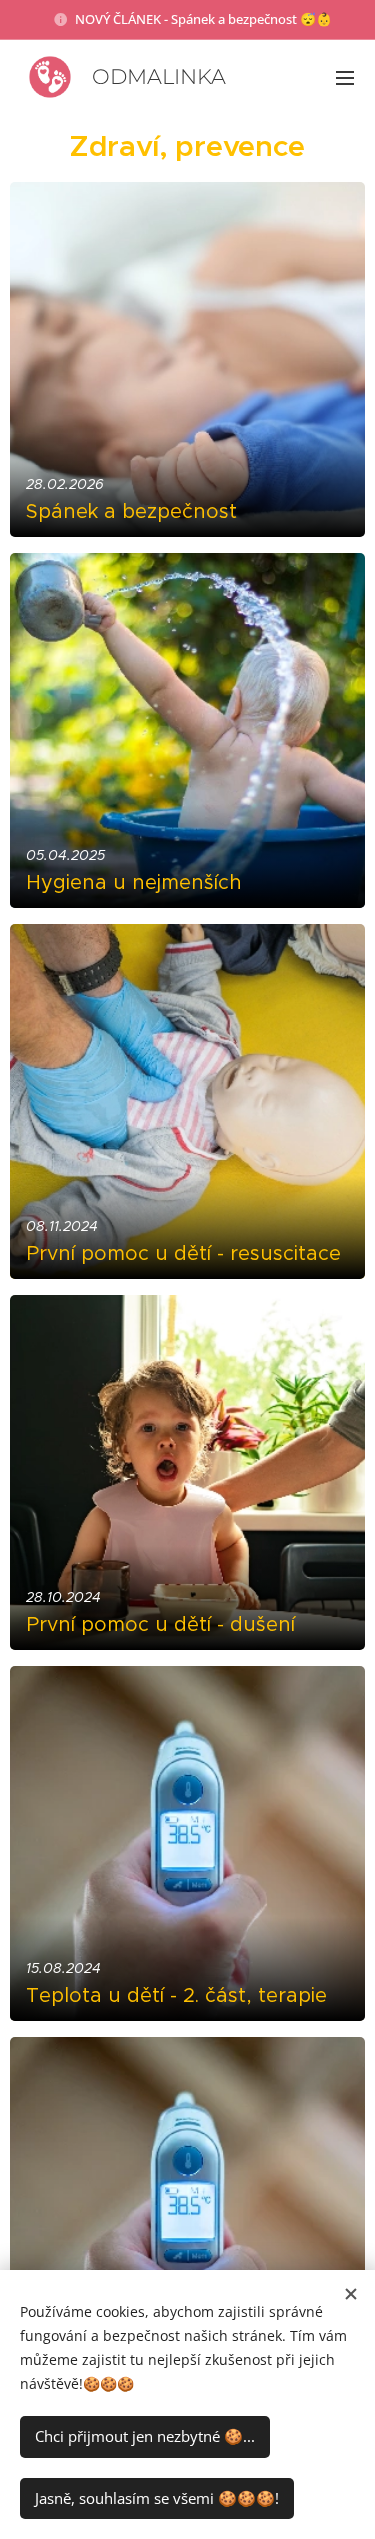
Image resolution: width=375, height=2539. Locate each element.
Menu (345, 77)
